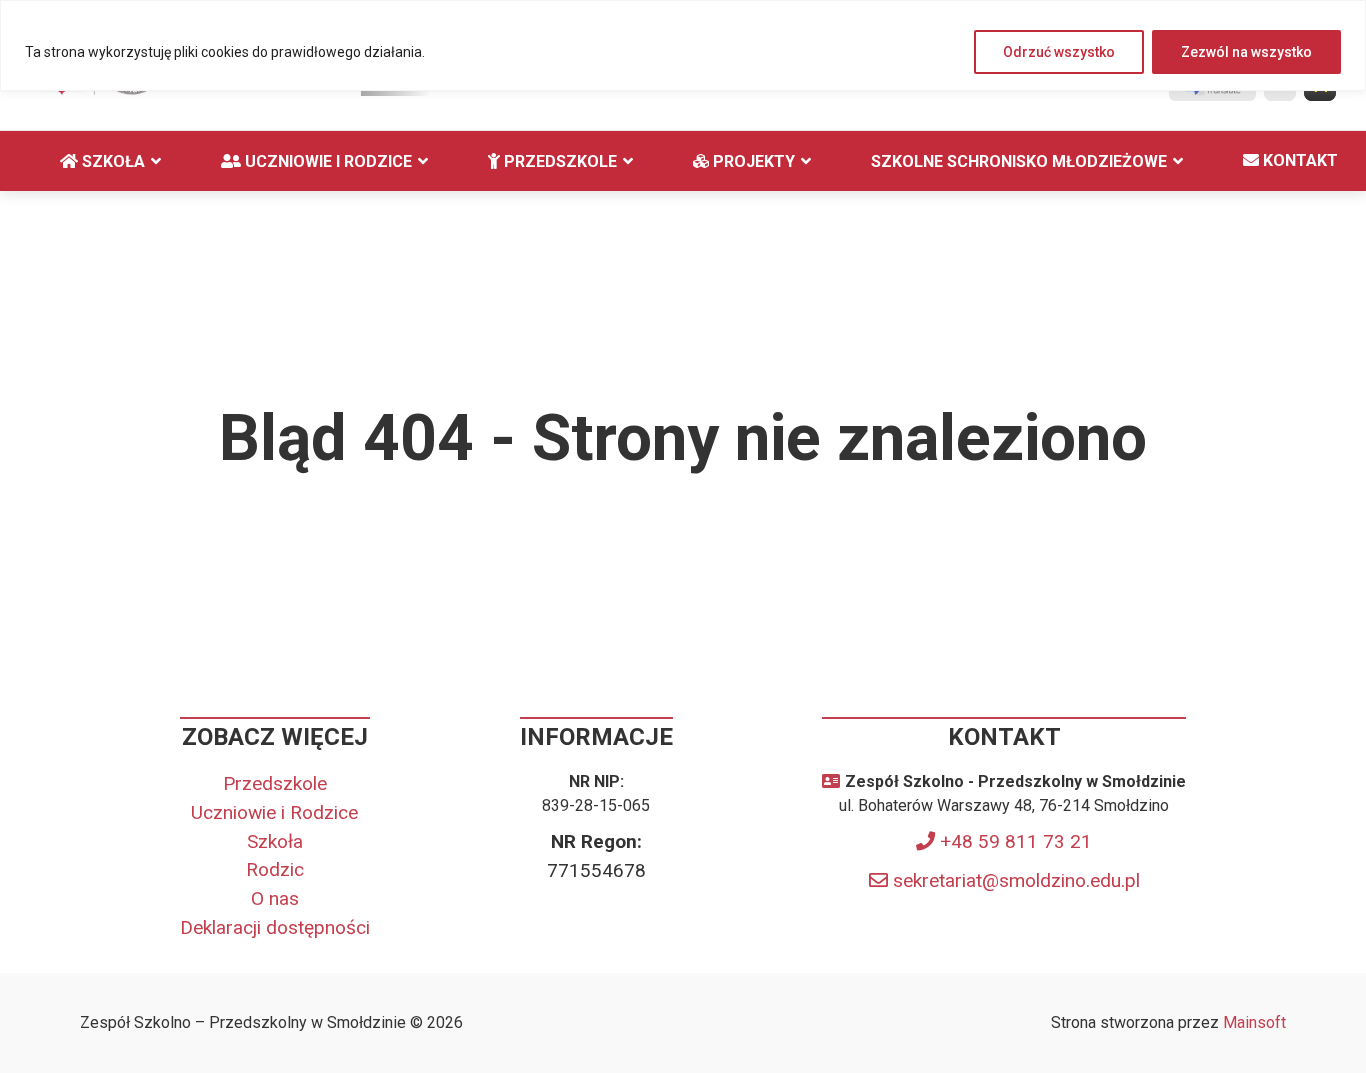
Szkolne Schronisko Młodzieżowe (1019, 161)
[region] (683, 45)
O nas (275, 898)
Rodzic (275, 869)
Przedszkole (558, 161)
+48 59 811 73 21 (1016, 841)
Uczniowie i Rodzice (326, 161)
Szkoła (111, 161)
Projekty (752, 161)
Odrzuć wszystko (1059, 52)
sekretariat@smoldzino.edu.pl (1016, 880)
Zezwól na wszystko (1246, 52)
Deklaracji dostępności (275, 927)
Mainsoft (1254, 1022)
